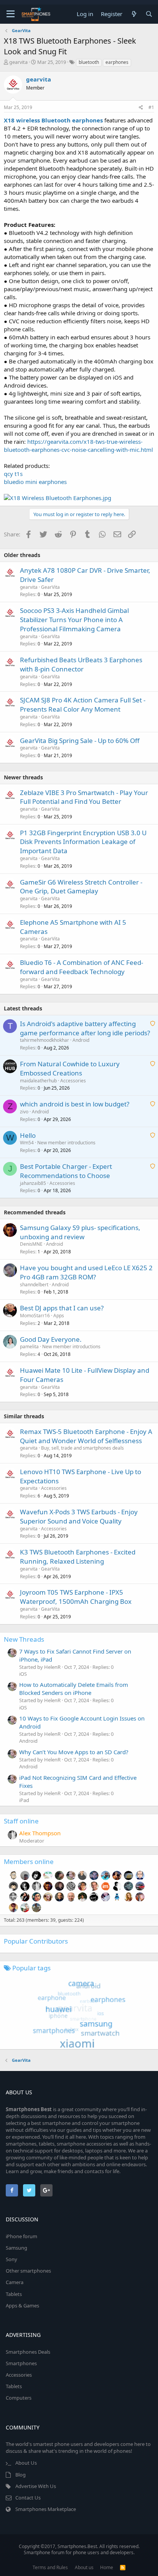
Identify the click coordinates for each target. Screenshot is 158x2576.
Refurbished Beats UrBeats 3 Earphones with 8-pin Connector (81, 664)
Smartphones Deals (28, 2352)
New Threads (24, 1639)
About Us (26, 2463)
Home (107, 2567)
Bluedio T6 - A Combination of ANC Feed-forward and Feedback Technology (81, 967)
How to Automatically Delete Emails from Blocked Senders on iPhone (74, 1689)
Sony (12, 2259)
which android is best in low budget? (75, 1104)
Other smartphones (28, 2271)
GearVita (50, 587)
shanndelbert (34, 1285)
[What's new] (134, 14)
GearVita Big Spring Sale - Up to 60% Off (80, 741)
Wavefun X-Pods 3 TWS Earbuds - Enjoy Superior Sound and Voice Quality (79, 1516)
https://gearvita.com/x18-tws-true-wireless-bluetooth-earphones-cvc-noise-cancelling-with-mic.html (78, 446)
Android (81, 1040)
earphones (117, 62)
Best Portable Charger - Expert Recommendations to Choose (66, 1171)
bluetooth (89, 62)
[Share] (141, 108)
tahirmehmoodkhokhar (44, 1040)
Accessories (73, 1081)
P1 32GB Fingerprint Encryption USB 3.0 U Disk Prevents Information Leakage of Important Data (83, 842)
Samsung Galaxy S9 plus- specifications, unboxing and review (80, 1232)
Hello (28, 1135)
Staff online (21, 1821)
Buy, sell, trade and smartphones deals (82, 1448)
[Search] (149, 14)
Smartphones (21, 2363)
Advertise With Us (36, 2486)
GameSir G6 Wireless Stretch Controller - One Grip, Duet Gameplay (81, 887)
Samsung (16, 2248)
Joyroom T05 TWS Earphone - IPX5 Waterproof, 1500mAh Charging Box (76, 1597)
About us (84, 2567)
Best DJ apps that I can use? (62, 1308)
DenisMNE (31, 1244)
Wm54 (27, 1143)
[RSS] (123, 2567)
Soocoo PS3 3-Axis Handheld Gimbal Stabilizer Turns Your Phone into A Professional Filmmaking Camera (74, 620)
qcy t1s (13, 474)
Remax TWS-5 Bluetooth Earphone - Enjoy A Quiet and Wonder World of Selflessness (86, 1436)
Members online (29, 1862)
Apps (59, 1316)
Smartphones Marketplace (46, 2509)
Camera (15, 2282)
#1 (151, 107)
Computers (19, 2398)
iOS (23, 1674)
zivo (24, 1112)
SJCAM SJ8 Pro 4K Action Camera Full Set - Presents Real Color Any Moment (83, 705)
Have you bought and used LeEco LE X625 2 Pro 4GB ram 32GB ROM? (86, 1272)
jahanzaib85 (33, 1183)
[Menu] (11, 14)
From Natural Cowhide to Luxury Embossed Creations (70, 1068)
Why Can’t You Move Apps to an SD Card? (74, 1752)
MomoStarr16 (35, 1316)
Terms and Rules (50, 2567)
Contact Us (28, 2498)
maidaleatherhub (38, 1081)
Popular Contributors (36, 1941)
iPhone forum (21, 2236)
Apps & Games (22, 2306)
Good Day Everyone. (51, 1339)
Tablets (14, 2294)
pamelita (29, 1347)
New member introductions (66, 1143)
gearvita (18, 62)
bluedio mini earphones (35, 482)
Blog (21, 2475)
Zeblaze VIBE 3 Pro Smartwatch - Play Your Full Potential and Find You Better (84, 797)
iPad (24, 1800)
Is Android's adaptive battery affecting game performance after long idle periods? (85, 1028)
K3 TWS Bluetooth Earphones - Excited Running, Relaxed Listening (78, 1557)
